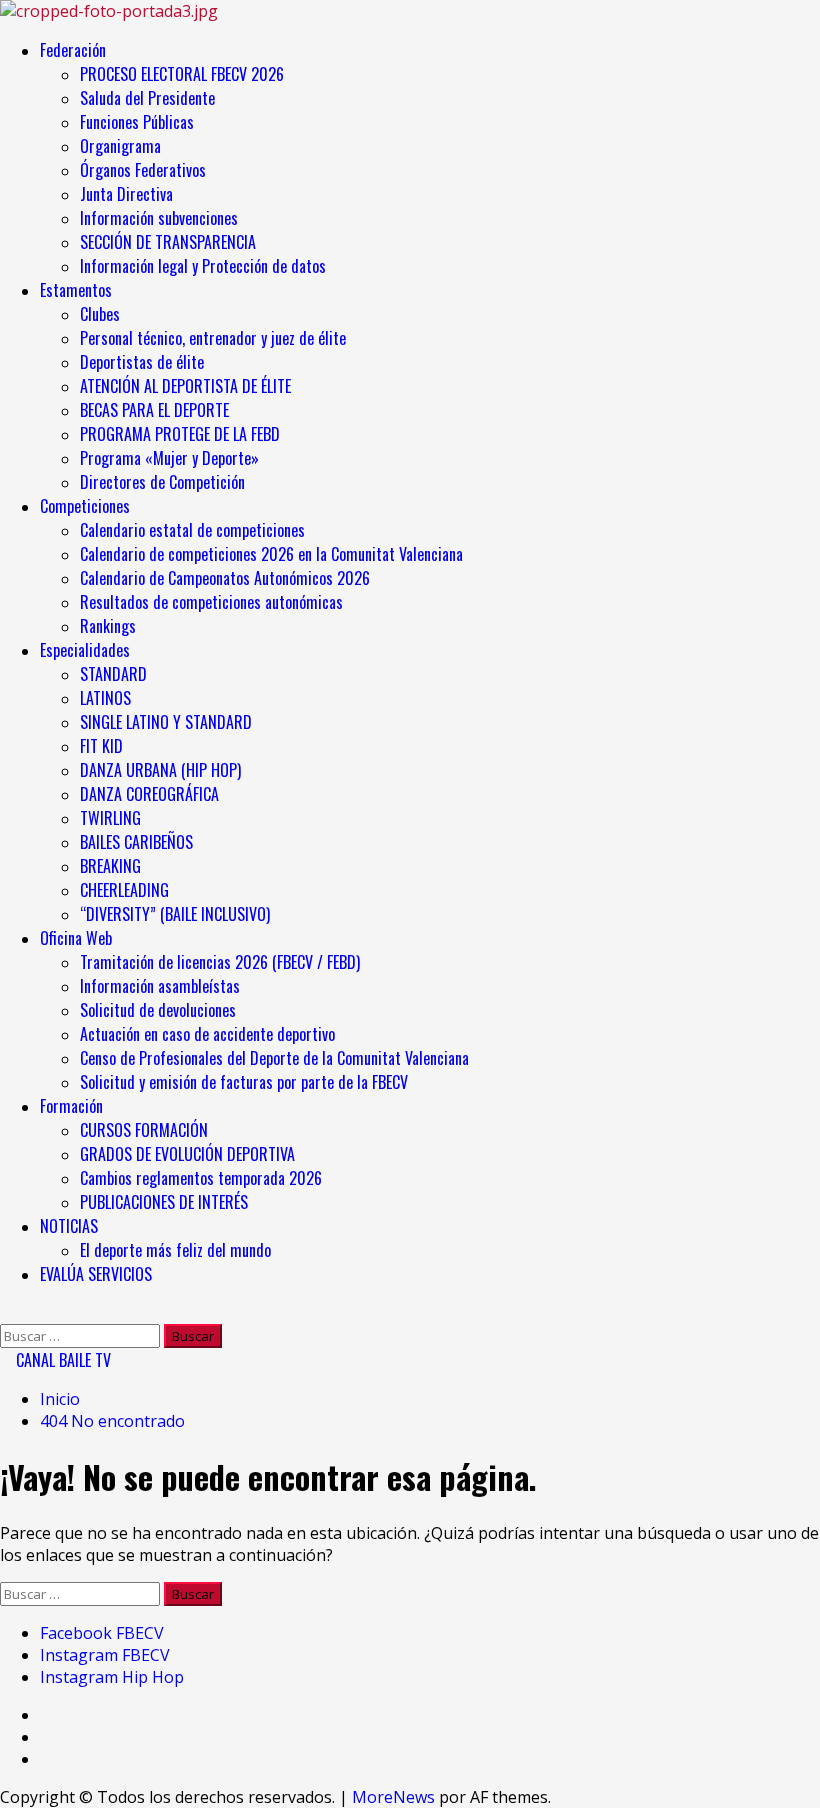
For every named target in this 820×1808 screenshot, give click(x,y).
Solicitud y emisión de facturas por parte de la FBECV (244, 1082)
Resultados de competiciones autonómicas (211, 602)
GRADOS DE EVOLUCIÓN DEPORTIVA (187, 1154)
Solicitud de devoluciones (158, 1010)
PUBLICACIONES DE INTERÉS (164, 1202)
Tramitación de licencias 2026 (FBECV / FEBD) (220, 962)
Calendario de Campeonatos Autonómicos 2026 (225, 578)
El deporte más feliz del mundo (175, 1250)
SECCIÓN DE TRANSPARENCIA (168, 242)
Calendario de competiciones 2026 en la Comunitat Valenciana (271, 554)
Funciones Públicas (137, 122)
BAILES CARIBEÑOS (136, 842)
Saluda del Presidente (147, 98)
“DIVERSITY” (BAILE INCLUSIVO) (175, 914)
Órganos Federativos (143, 170)
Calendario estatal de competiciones (192, 530)
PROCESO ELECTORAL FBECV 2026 (182, 74)
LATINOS (105, 698)
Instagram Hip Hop (112, 1677)
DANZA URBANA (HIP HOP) (160, 770)
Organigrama (120, 146)
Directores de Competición (162, 482)
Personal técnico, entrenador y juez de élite (215, 338)
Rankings (108, 626)
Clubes (100, 314)
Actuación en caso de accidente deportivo (207, 1034)
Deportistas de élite (142, 362)
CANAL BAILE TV (61, 1360)
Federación (73, 50)
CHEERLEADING (124, 890)
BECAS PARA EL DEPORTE (154, 410)
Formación (71, 1106)
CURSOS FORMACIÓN (144, 1130)
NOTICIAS (69, 1226)
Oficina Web (76, 938)
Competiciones (85, 506)
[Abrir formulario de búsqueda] (6, 1313)
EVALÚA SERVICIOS (96, 1274)
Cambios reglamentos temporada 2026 (201, 1178)
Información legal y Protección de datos (203, 266)
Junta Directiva (126, 194)
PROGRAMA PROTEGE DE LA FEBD (180, 434)
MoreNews (393, 1797)
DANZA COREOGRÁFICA (149, 794)
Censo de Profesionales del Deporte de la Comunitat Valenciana (274, 1058)
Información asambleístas (160, 986)
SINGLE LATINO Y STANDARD (166, 722)
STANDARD (113, 674)
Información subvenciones (159, 218)
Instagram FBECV (105, 1655)
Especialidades (85, 650)
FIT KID (101, 746)
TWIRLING (110, 818)
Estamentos (76, 290)
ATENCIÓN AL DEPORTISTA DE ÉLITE (185, 386)
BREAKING (110, 866)
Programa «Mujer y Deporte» (169, 458)
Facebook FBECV (102, 1633)
